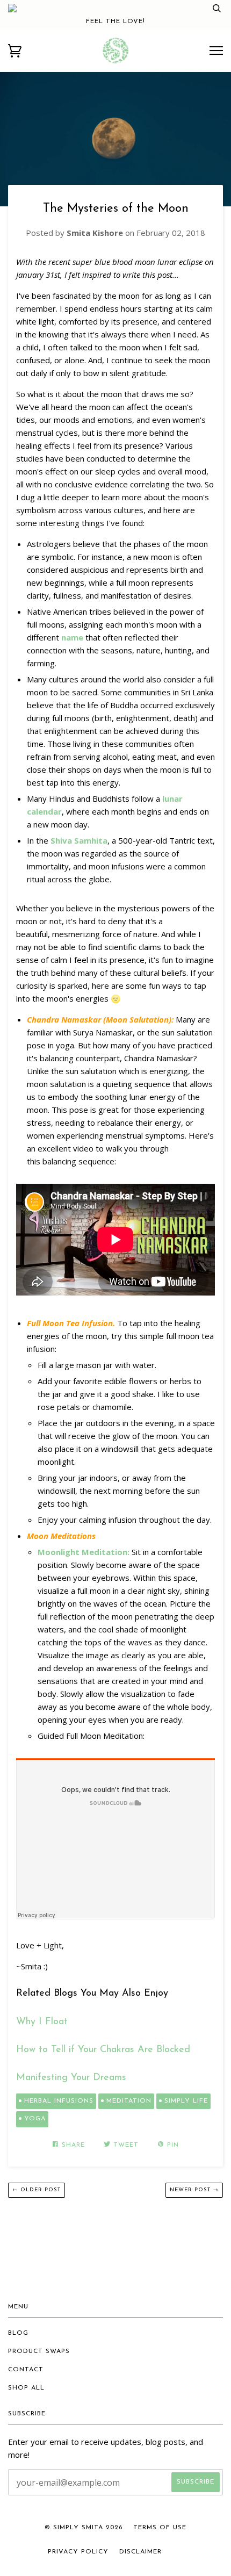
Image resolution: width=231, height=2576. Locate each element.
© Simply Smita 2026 (84, 2528)
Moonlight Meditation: (84, 1552)
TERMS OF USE (160, 2528)
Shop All (26, 2388)
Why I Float (44, 2022)
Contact (26, 2370)
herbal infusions (59, 2101)
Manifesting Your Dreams (71, 2078)
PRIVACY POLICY (78, 2552)
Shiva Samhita (79, 840)
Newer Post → (194, 2190)
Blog (18, 2333)
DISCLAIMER (140, 2552)
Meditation (129, 2101)
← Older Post (37, 2190)
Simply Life (186, 2101)
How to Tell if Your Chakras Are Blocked (103, 2050)
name (72, 637)
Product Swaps (39, 2351)
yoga (35, 2119)
